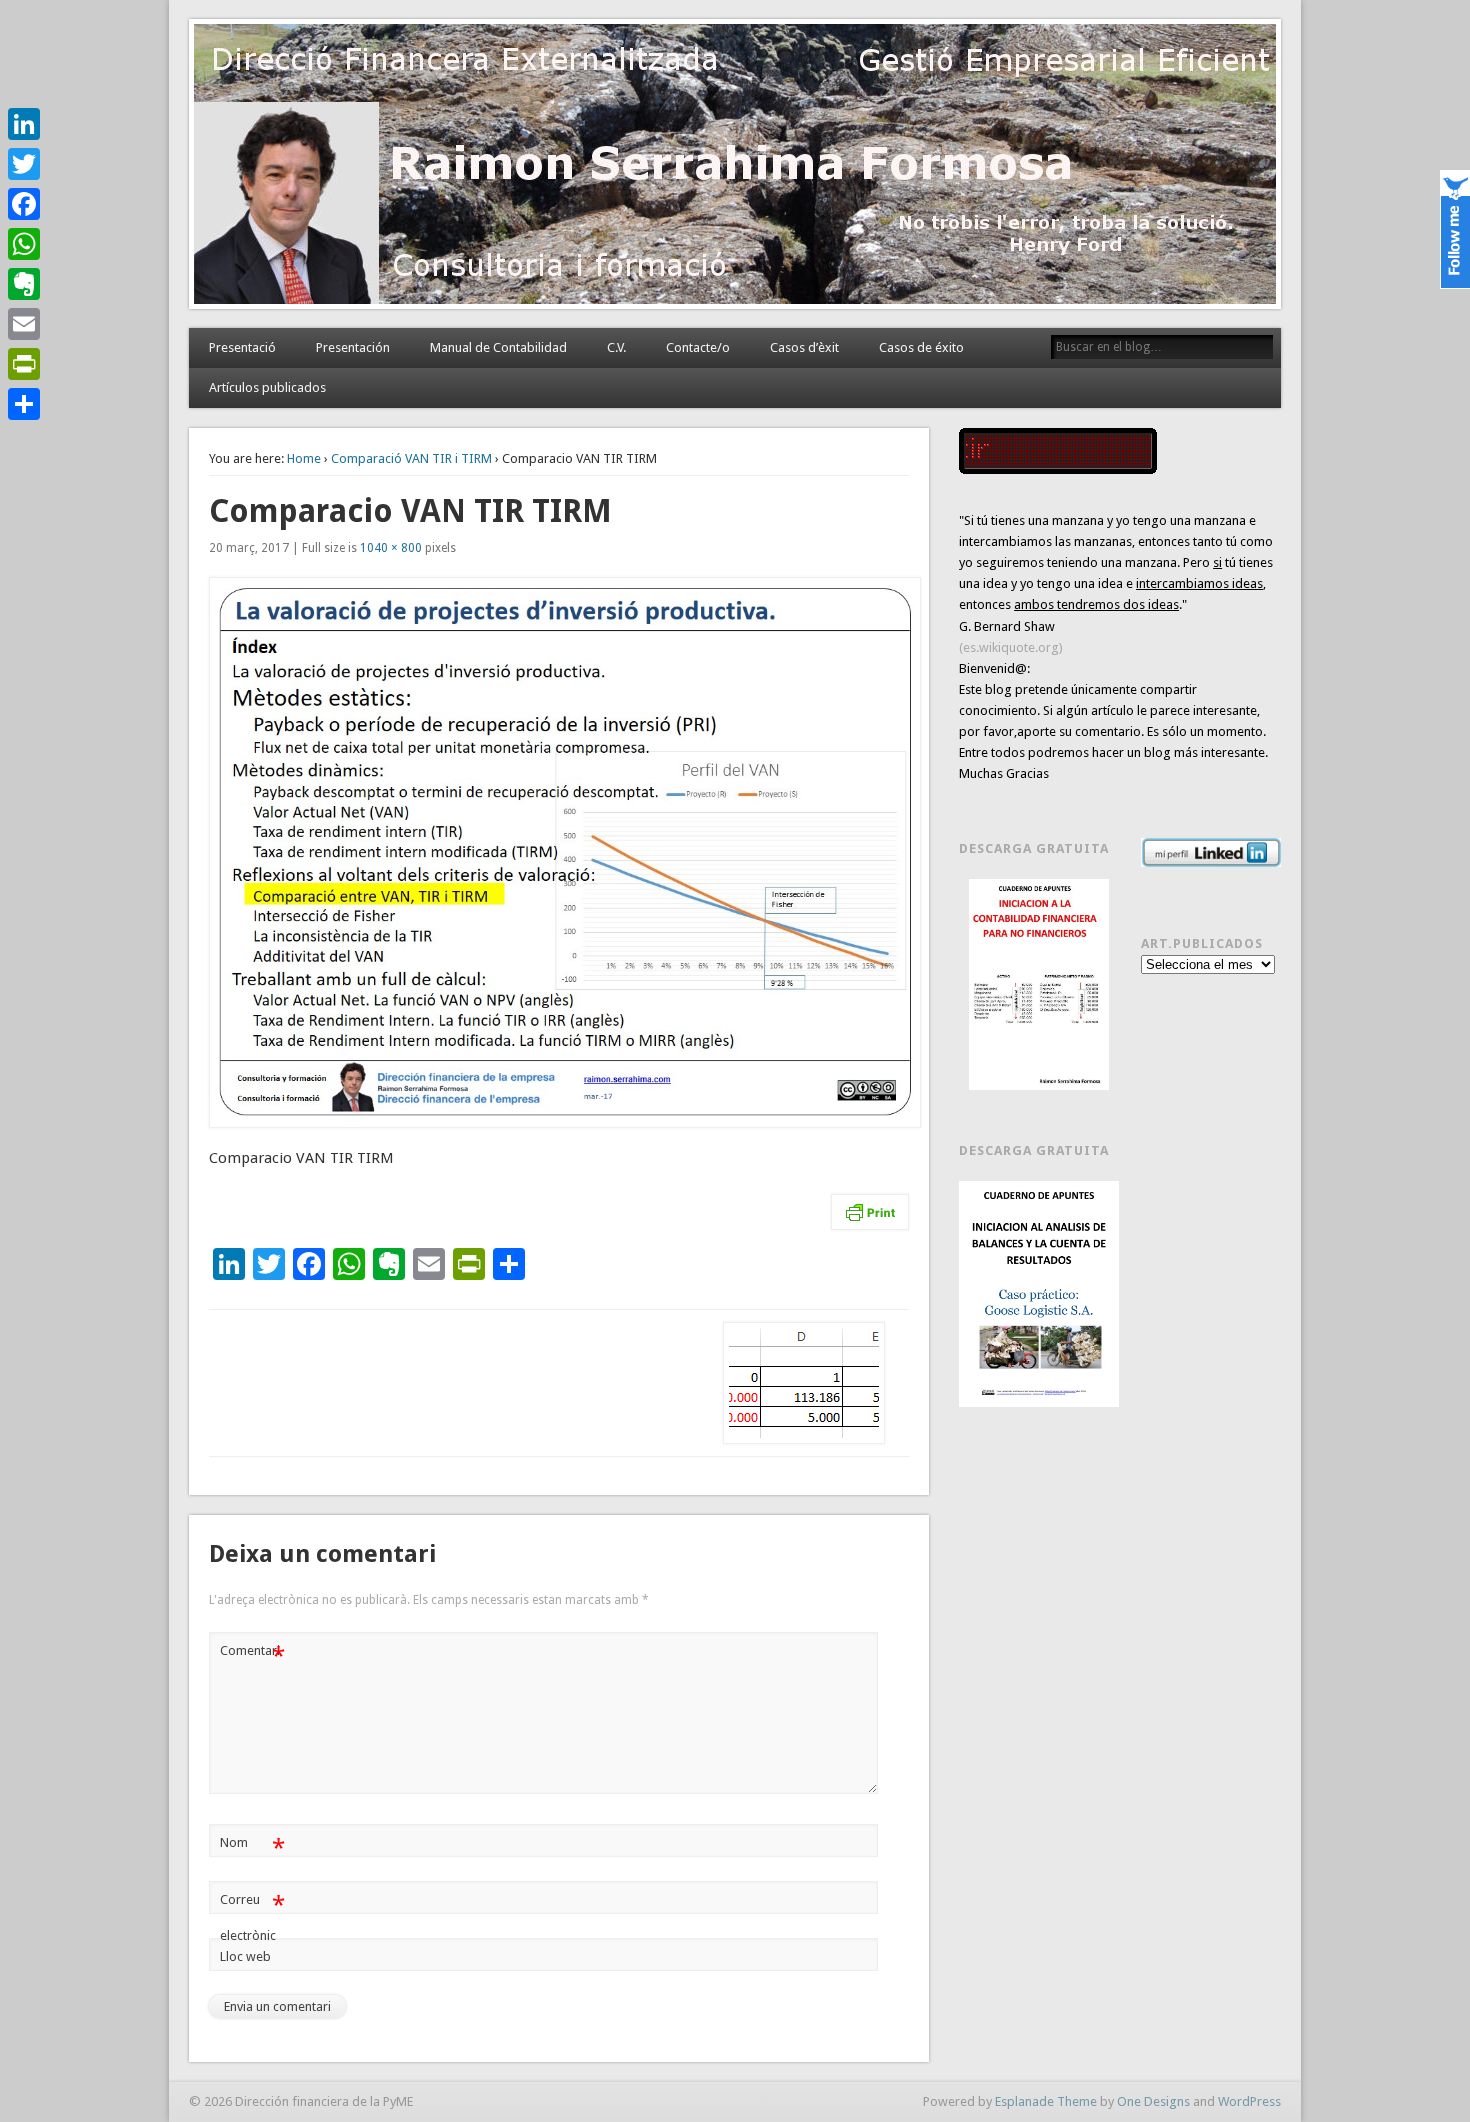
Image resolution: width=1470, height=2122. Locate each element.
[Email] (24, 324)
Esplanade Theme (1046, 2101)
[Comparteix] (24, 404)
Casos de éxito (921, 347)
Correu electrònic (252, 1917)
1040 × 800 (391, 548)
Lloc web (245, 1956)
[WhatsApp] (24, 244)
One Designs (1153, 2101)
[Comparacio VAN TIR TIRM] (559, 852)
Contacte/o (698, 347)
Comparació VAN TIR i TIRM (411, 458)
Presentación (353, 347)
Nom (252, 1847)
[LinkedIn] (24, 124)
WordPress (1249, 2101)
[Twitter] (24, 164)
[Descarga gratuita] (1039, 984)
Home (304, 458)
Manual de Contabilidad (498, 347)
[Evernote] (24, 284)
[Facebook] (24, 204)
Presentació (242, 347)
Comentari (252, 1655)
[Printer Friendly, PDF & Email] (870, 1212)
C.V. (616, 347)
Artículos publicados (267, 387)
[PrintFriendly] (24, 364)
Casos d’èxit (804, 347)
